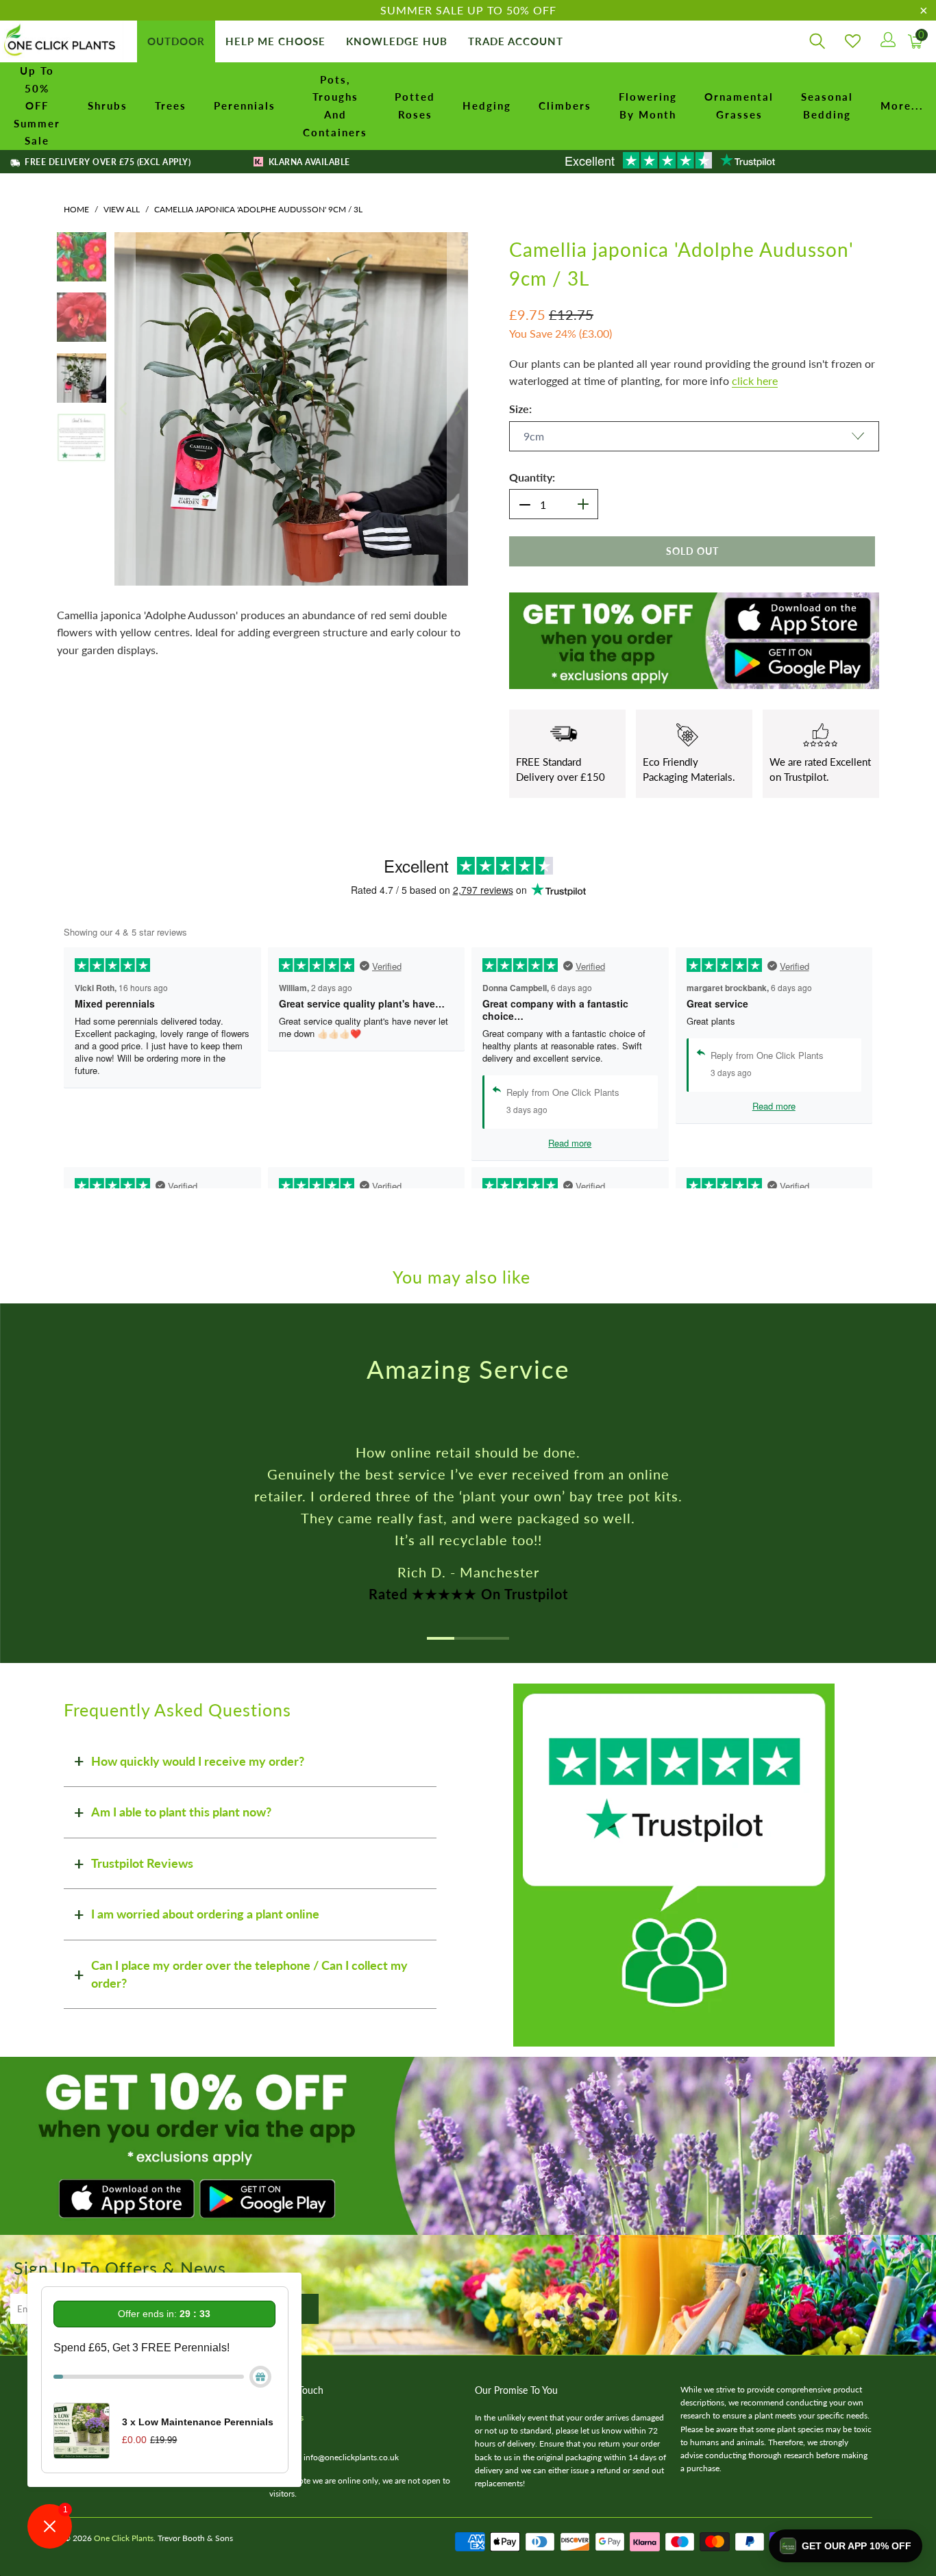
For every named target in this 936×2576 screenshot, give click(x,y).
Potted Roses (415, 105)
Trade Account (516, 41)
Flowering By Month (648, 105)
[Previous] (125, 409)
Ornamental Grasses (739, 105)
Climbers (565, 105)
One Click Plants (124, 2538)
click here (755, 380)
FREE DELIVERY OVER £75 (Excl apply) (107, 162)
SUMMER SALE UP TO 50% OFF (468, 10)
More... (902, 105)
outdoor (176, 41)
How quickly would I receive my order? (198, 1761)
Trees (171, 105)
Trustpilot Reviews (142, 1863)
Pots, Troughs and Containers (335, 106)
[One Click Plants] (62, 41)
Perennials (245, 105)
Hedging (487, 105)
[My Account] (887, 41)
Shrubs (108, 105)
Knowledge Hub (397, 41)
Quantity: (532, 477)
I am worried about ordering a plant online (205, 1914)
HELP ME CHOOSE (275, 41)
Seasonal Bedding (827, 105)
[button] (846, 2546)
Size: (520, 409)
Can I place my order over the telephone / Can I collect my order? (249, 1974)
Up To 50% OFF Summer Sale (37, 105)
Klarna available (308, 162)
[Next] (458, 409)
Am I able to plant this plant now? (181, 1812)
